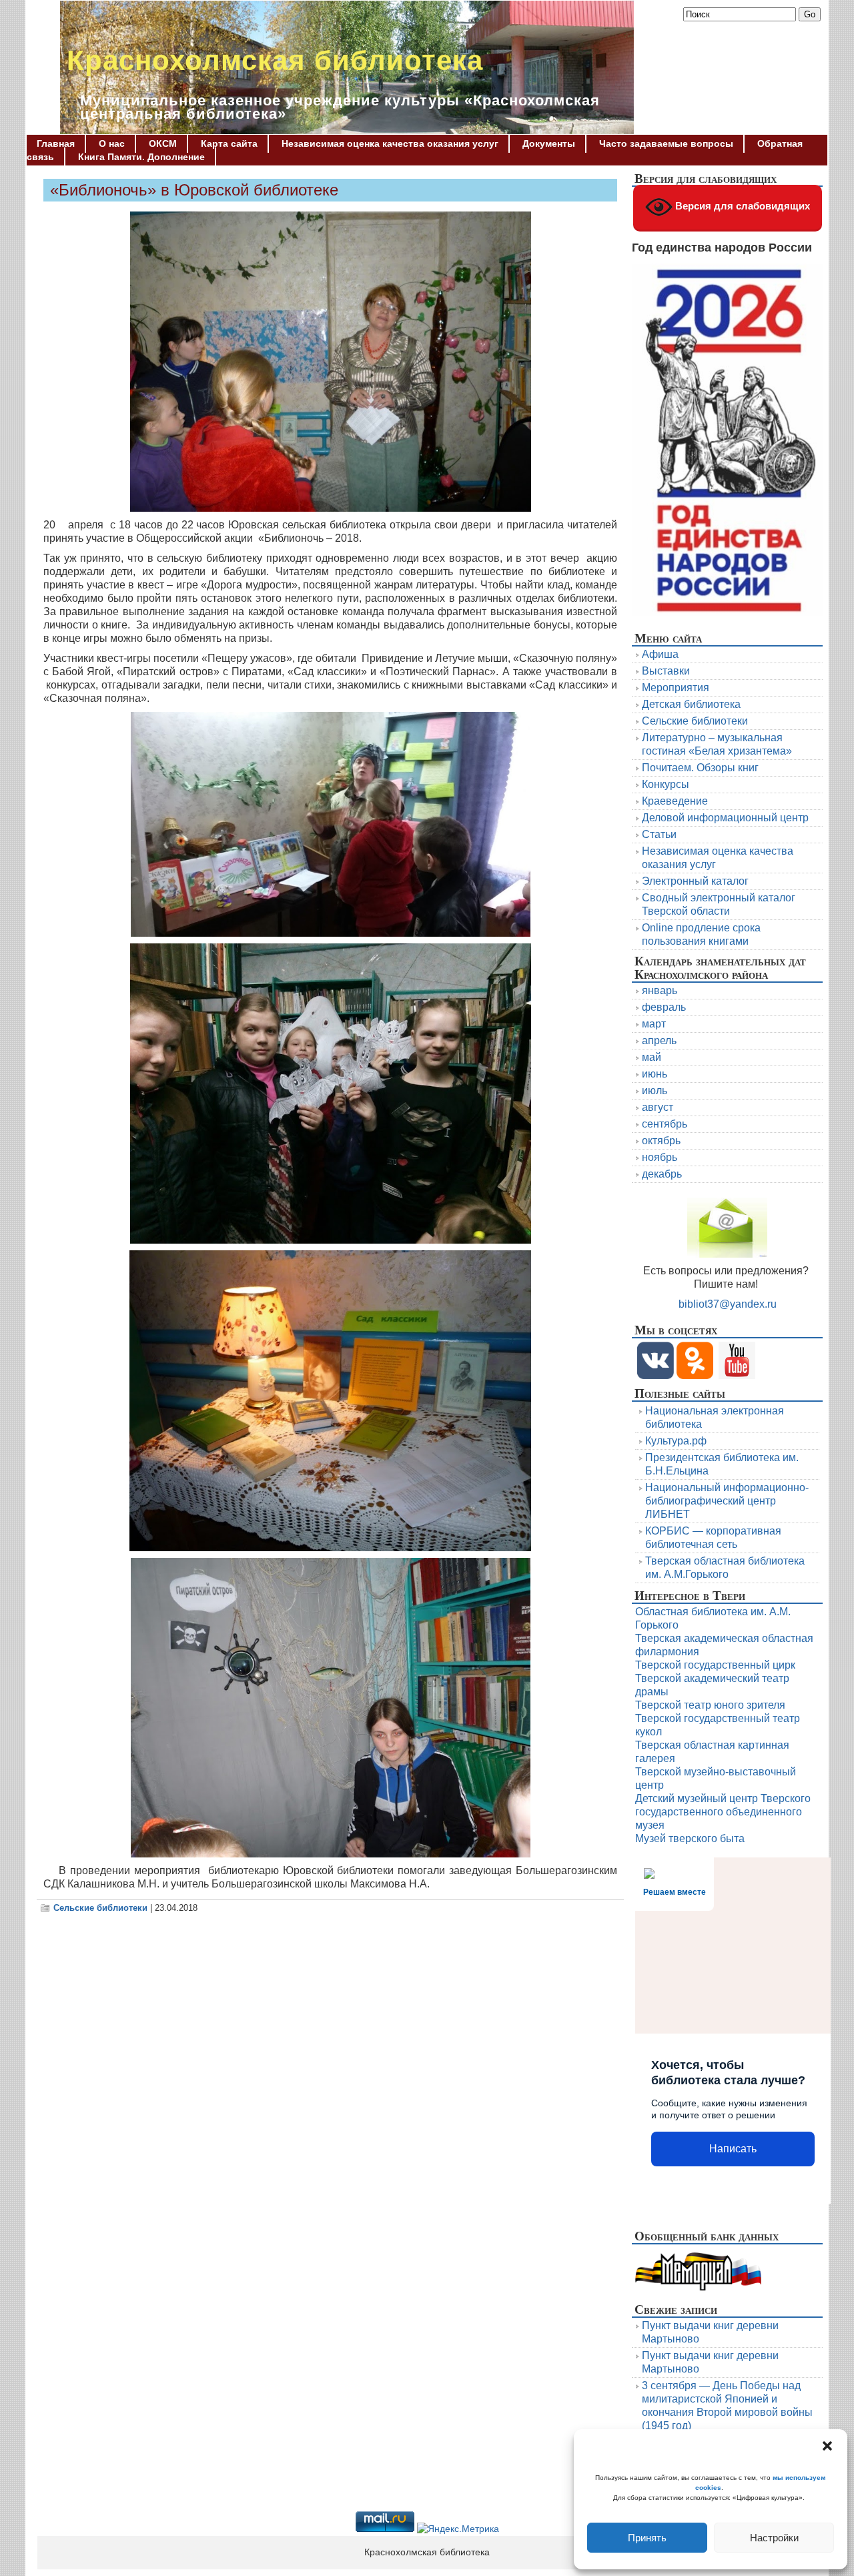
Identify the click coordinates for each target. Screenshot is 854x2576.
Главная (56, 143)
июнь (655, 1074)
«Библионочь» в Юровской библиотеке (194, 190)
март (654, 1024)
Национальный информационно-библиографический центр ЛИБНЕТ (727, 1501)
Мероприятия (676, 688)
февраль (664, 1007)
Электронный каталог (695, 881)
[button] (827, 2446)
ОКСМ (163, 143)
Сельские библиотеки (100, 1908)
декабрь (662, 1174)
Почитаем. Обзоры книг (700, 768)
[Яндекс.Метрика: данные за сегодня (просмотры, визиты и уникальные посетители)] (458, 2529)
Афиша (660, 654)
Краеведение (675, 801)
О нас (112, 143)
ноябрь (660, 1157)
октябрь (661, 1141)
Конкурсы (666, 784)
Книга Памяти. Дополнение (141, 157)
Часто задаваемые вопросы (666, 143)
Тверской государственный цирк (715, 1665)
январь (660, 990)
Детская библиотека (691, 704)
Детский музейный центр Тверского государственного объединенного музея (723, 1812)
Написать (733, 2149)
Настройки (774, 2538)
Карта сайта (229, 143)
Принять (647, 2538)
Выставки (666, 671)
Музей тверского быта (690, 1838)
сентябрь (665, 1124)
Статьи (659, 834)
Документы (549, 143)
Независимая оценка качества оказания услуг (390, 143)
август (658, 1107)
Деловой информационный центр (725, 818)
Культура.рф (676, 1441)
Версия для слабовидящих (741, 206)
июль (655, 1091)
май (652, 1057)
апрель (659, 1040)
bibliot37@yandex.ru (728, 1304)
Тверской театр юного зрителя (710, 1705)
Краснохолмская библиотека (275, 60)
